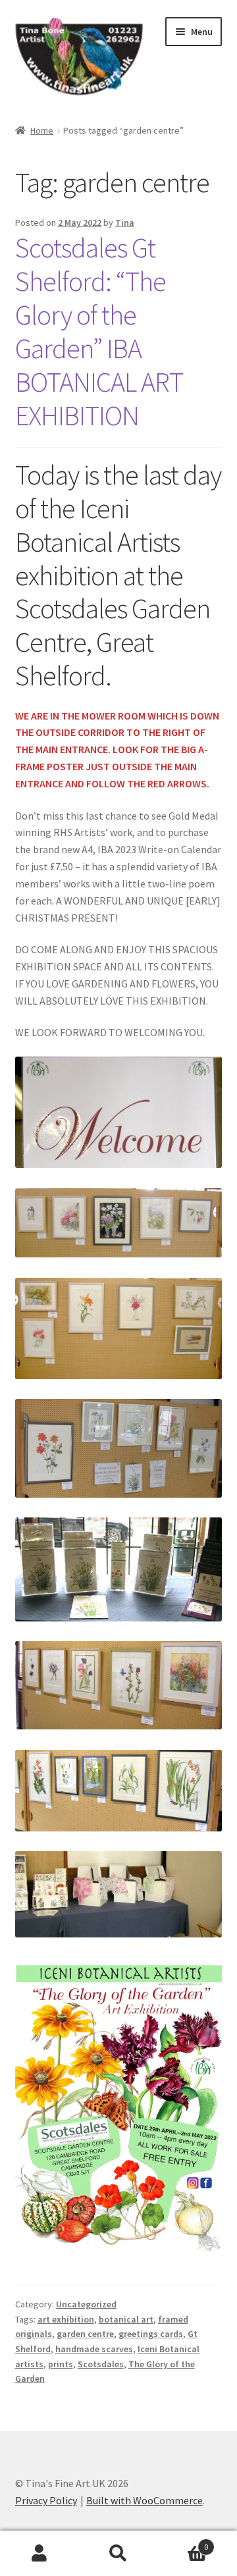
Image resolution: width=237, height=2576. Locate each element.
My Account (39, 2554)
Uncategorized (86, 2304)
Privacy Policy (46, 2500)
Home (42, 130)
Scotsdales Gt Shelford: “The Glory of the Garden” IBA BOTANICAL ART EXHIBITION (99, 331)
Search (118, 2554)
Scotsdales (101, 2364)
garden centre (85, 2334)
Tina (125, 223)
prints (61, 2364)
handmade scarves (94, 2349)
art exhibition (66, 2319)
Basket (183, 2542)
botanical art (126, 2319)
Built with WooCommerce (145, 2500)
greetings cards (151, 2334)
